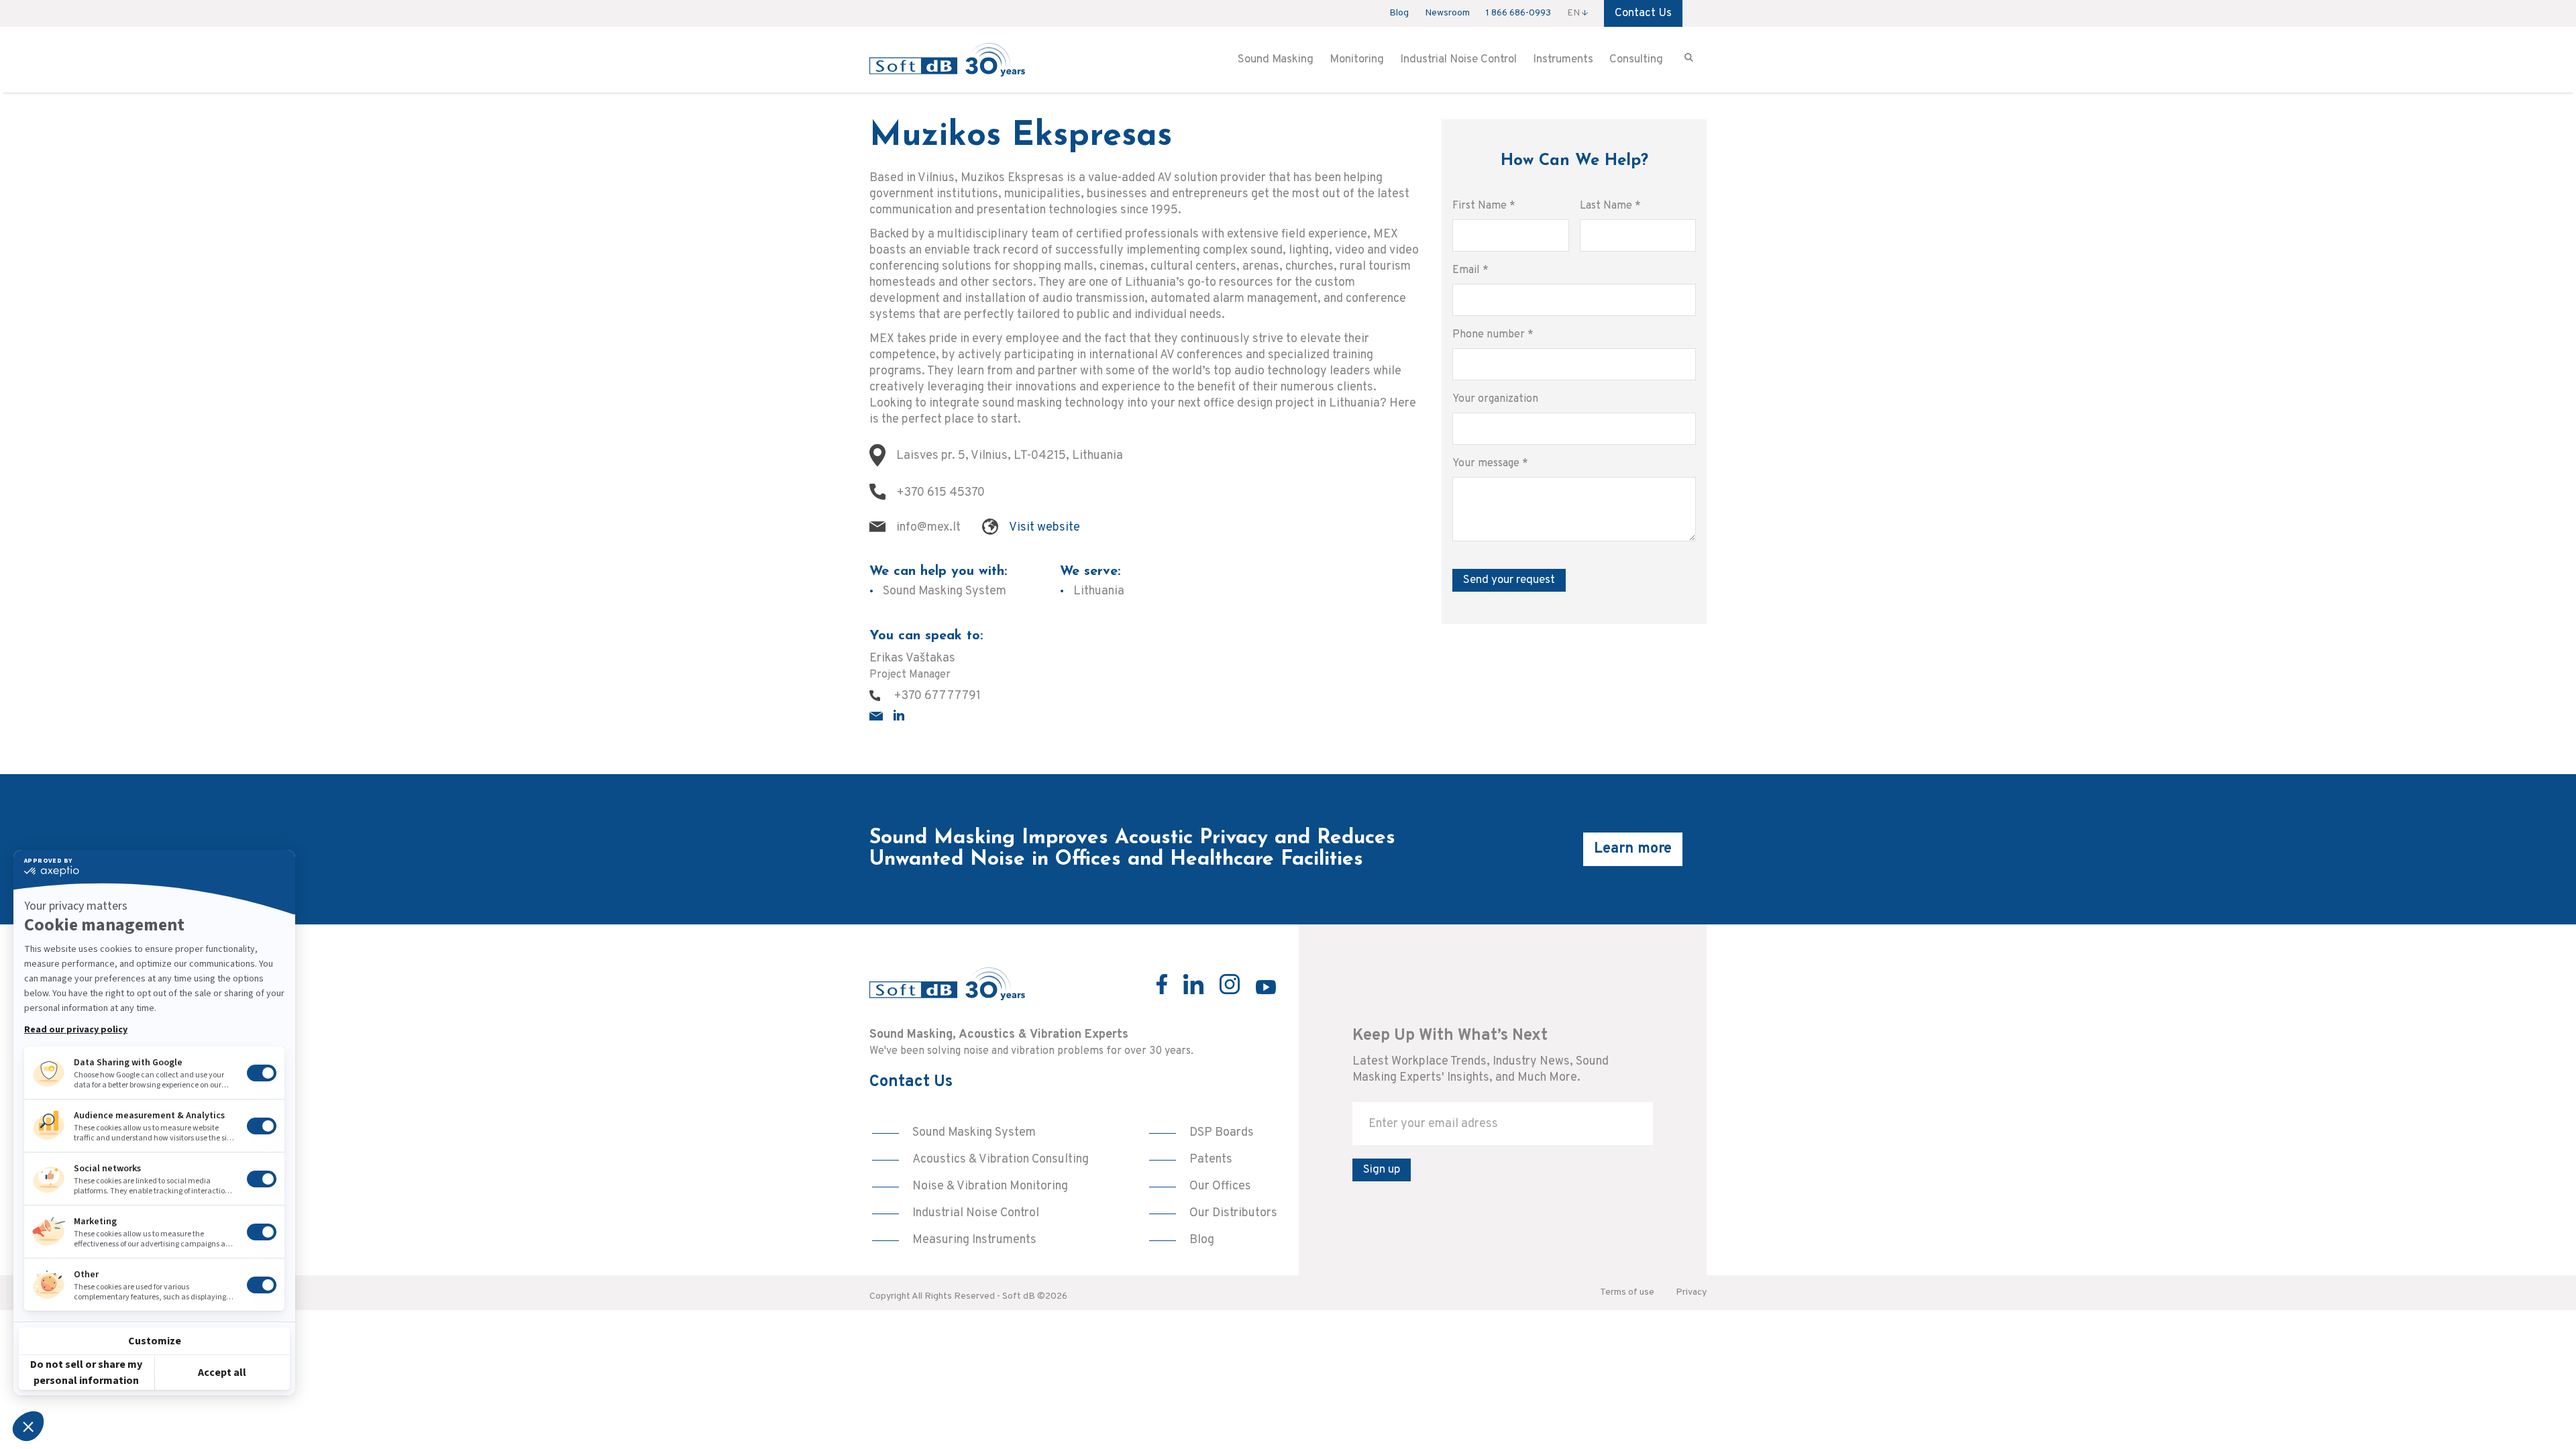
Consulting (1636, 60)
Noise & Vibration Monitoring (990, 1186)
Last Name (1610, 206)
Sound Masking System (974, 1133)
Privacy (1691, 1292)
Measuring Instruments (974, 1240)
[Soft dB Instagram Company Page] (1230, 984)
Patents (1211, 1160)
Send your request (1509, 580)
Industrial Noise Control (1458, 60)
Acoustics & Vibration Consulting (1001, 1160)
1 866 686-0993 (1518, 13)
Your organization (1495, 399)
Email (1470, 270)
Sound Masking (1276, 60)
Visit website (1044, 528)
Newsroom (1447, 13)
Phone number (1493, 335)
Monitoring (1357, 60)
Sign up (1382, 1170)
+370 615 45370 (941, 493)
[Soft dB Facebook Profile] (1162, 984)
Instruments (1563, 60)
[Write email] (876, 716)
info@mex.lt (928, 528)
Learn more (1633, 849)
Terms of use (1627, 1292)
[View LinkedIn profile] (899, 715)
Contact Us (1643, 13)
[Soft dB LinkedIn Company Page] (1193, 984)
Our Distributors (1233, 1213)
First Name (1484, 206)
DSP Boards (1222, 1133)
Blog (1399, 13)
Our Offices (1220, 1186)
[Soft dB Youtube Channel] (1266, 987)
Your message (1490, 464)
